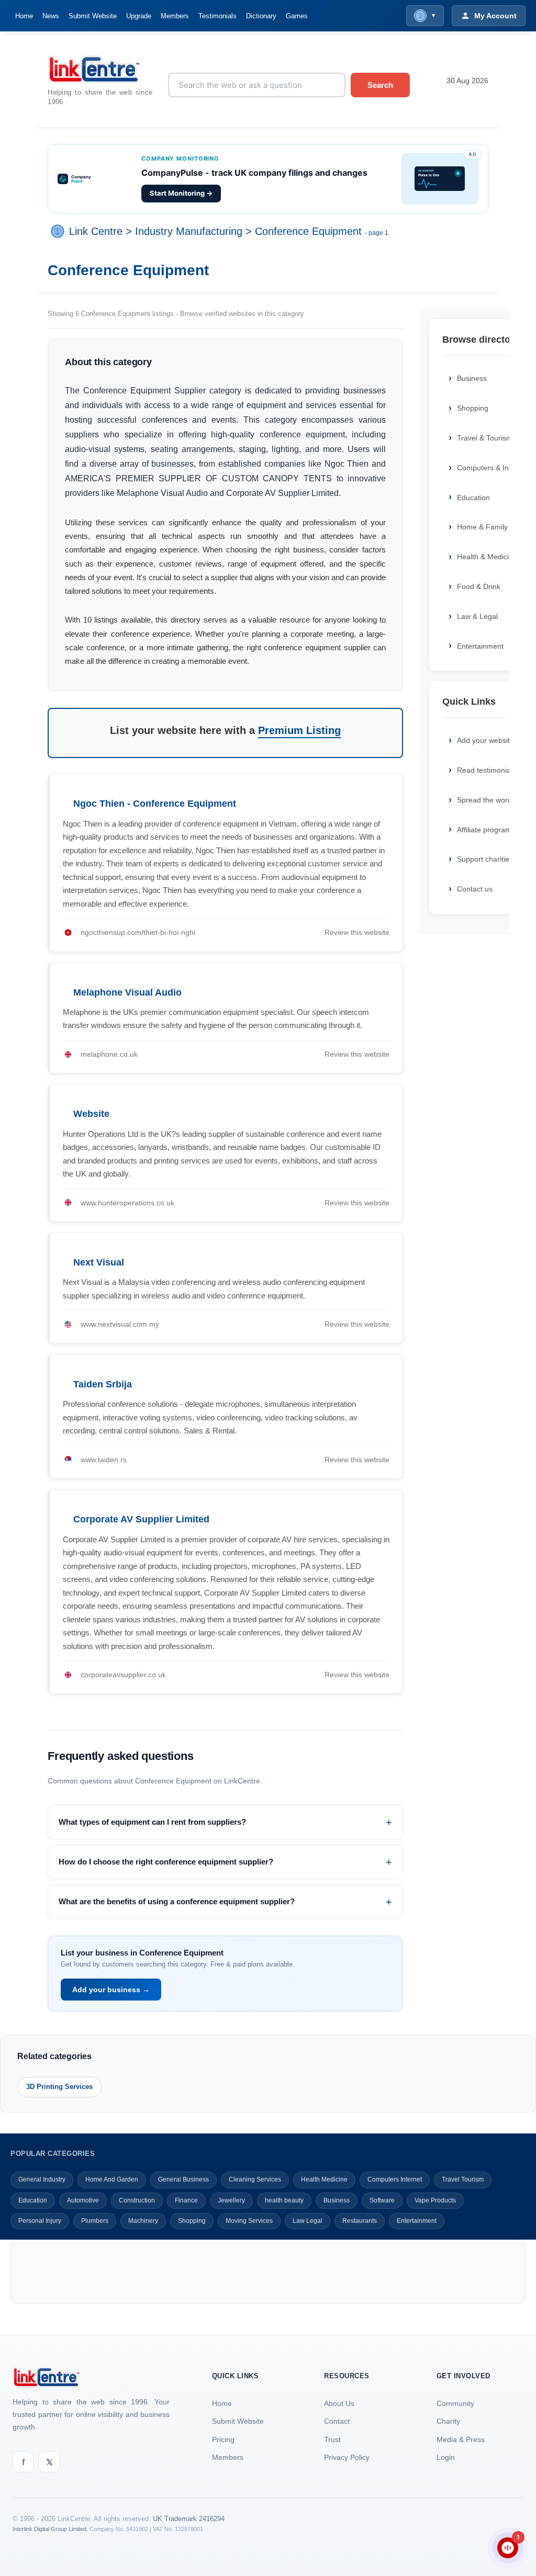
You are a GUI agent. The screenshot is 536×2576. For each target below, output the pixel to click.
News (51, 16)
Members (175, 16)
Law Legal (308, 2221)
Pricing (223, 2439)
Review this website (357, 932)
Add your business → (111, 1990)
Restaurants (360, 2221)
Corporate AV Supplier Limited (141, 1519)
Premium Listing (299, 730)
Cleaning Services (255, 2179)
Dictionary (261, 16)
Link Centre (96, 231)
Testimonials (217, 16)
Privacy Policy (347, 2457)
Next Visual (99, 1262)
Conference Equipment (308, 231)
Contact (337, 2421)
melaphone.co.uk (109, 1054)
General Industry (42, 2179)
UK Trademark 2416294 (189, 2519)
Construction (137, 2200)
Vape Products (435, 2200)
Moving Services (249, 2221)
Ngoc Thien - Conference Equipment (155, 804)
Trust (332, 2439)
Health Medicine (324, 2179)
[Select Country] (60, 231)
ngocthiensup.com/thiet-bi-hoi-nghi (138, 932)
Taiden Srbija (103, 1384)
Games (297, 16)
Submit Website (93, 16)
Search (380, 85)
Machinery (143, 2221)
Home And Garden (112, 2179)
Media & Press (461, 2439)
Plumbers (95, 2221)
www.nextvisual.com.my (120, 1324)
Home (24, 16)
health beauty (284, 2200)
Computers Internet (395, 2179)
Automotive (83, 2200)
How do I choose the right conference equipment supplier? (166, 1862)
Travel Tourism (463, 2179)
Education (33, 2200)
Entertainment (417, 2221)
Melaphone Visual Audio (127, 992)
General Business (183, 2179)
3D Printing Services (59, 2087)
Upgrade (139, 16)
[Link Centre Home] (100, 69)
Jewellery (231, 2200)
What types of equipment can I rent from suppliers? (152, 1822)
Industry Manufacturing (189, 231)
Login (446, 2457)
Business (337, 2200)
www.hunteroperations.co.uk (127, 1203)
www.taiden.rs (104, 1460)
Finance (186, 2200)
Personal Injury (40, 2221)
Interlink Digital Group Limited (49, 2529)
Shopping (192, 2221)
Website (91, 1114)
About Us (339, 2403)
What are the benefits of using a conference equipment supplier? (177, 1901)
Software (382, 2200)
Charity (448, 2421)
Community (455, 2403)
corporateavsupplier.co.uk (123, 1675)
